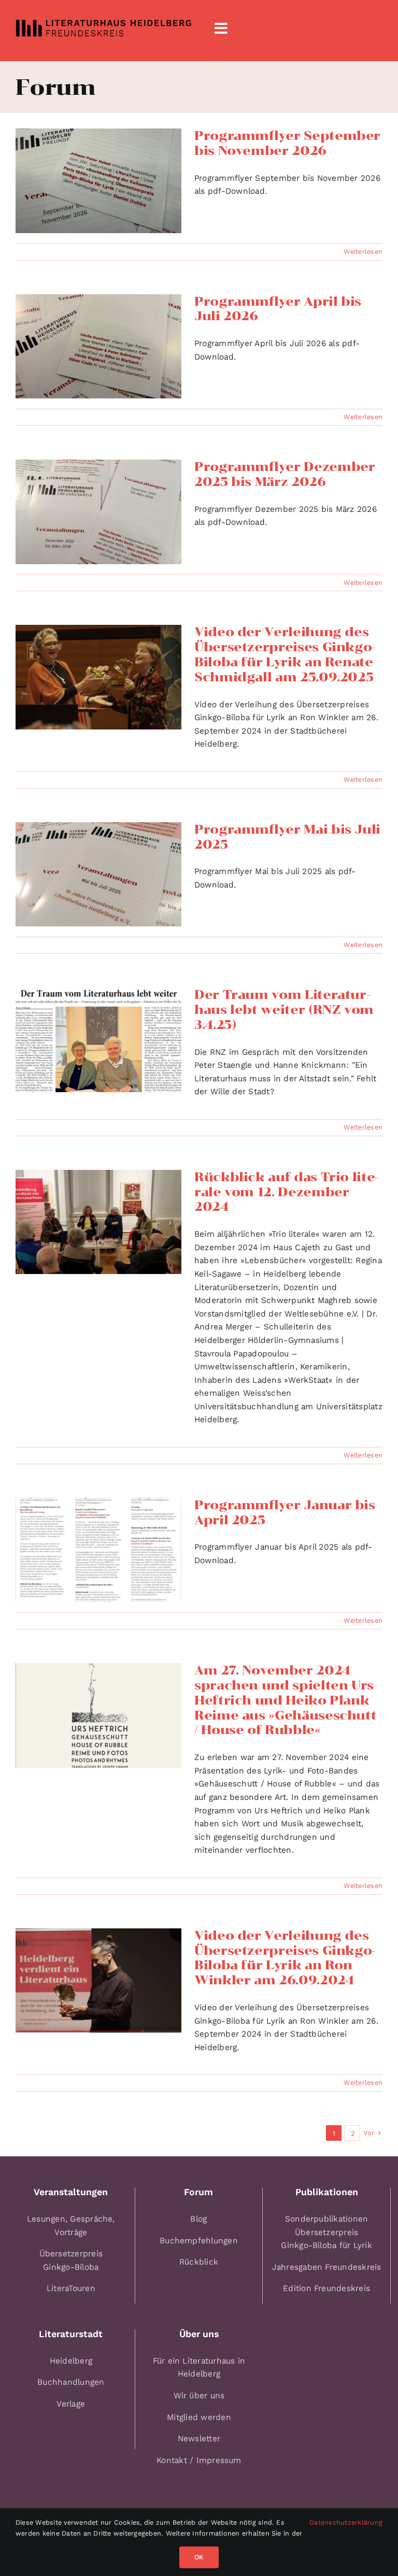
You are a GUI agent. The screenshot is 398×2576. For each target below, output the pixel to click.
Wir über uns (199, 2395)
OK (199, 2557)
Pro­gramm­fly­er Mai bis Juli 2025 (287, 837)
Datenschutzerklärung (346, 2522)
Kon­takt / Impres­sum (199, 2460)
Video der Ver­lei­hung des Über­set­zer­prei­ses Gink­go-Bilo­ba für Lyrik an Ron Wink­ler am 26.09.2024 (285, 1958)
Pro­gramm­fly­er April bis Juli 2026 (278, 309)
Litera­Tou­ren (71, 2288)
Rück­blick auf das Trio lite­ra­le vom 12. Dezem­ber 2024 (286, 1192)
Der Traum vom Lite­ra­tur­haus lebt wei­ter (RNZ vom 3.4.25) (284, 1010)
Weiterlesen (363, 252)
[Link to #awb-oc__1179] (221, 28)
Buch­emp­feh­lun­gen (199, 2241)
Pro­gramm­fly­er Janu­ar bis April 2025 (285, 1512)
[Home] (104, 28)
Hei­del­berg (71, 2361)
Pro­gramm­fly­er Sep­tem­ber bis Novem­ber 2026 (287, 143)
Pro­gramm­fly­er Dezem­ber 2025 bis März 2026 (285, 474)
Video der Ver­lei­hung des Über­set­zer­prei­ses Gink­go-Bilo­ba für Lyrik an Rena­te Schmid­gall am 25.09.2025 (285, 654)
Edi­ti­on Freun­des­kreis (326, 2288)
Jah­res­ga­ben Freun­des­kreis (327, 2267)
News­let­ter (199, 2438)
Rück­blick (199, 2262)
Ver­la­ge (71, 2404)
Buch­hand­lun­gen (71, 2382)
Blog (198, 2219)
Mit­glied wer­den (199, 2417)
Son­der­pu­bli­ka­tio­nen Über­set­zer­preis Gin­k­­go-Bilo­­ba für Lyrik (326, 2232)
